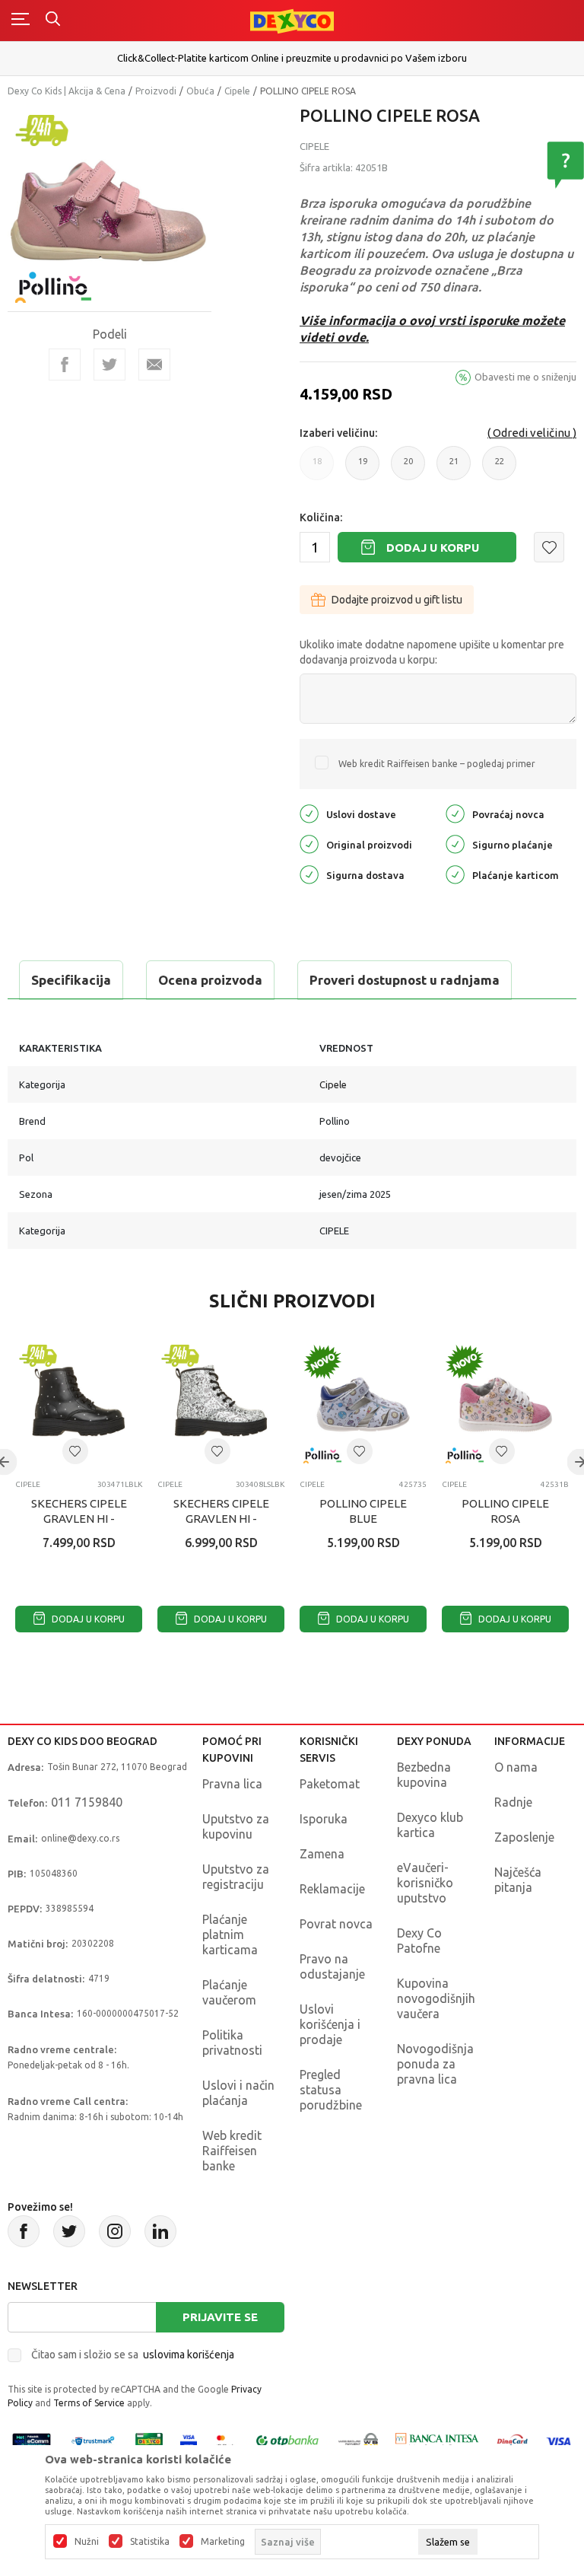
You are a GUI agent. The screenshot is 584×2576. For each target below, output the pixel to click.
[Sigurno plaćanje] (455, 843)
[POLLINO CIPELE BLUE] (363, 1404)
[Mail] (154, 365)
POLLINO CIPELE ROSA (505, 1511)
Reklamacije (332, 1889)
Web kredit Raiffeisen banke (232, 2151)
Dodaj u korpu (433, 548)
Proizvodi (156, 91)
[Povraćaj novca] (455, 812)
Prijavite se (220, 2317)
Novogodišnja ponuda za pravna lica (435, 2064)
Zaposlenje (524, 1837)
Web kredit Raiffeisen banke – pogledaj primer (437, 764)
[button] (549, 547)
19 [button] (363, 468)
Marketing (223, 2542)
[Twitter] (69, 2231)
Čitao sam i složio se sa (133, 2355)
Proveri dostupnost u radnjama (405, 980)
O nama (516, 1767)
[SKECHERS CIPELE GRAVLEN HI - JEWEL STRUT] (79, 1404)
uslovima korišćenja (189, 2355)
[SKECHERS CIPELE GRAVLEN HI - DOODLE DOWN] (221, 1404)
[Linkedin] (160, 2231)
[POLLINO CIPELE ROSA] (505, 1404)
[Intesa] (437, 2440)
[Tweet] (109, 365)
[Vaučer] (149, 2440)
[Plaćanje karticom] (455, 873)
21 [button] (454, 468)
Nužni (87, 2542)
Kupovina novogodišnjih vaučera (436, 1998)
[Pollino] (53, 278)
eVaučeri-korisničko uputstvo (425, 1883)
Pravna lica (232, 1784)
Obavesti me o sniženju (525, 377)
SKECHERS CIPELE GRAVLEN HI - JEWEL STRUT (79, 1519)
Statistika (150, 2542)
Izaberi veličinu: (338, 433)
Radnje (513, 1802)
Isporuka (324, 1819)
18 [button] (317, 468)
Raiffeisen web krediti (512, 53)
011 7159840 (87, 1802)
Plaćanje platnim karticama (230, 1934)
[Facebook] (65, 365)
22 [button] (500, 468)
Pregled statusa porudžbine (331, 2090)
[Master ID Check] (225, 2440)
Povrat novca (336, 1924)
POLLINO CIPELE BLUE (363, 1511)
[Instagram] (115, 2231)
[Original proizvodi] (309, 843)
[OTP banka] (287, 2440)
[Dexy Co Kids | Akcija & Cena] (292, 20)
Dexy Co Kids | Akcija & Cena (67, 91)
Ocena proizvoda (210, 980)
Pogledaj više (513, 65)
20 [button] (408, 468)
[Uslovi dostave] (309, 812)
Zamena (322, 1854)
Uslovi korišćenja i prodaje (330, 2024)
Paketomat (330, 1784)
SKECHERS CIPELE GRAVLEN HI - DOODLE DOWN (221, 1519)
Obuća (200, 91)
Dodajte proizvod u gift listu (397, 600)
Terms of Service (89, 2403)
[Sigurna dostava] (309, 873)
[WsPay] (358, 2440)
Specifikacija (71, 980)
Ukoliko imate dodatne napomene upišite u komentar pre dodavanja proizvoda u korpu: (432, 652)
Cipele (237, 91)
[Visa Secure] (189, 2440)
